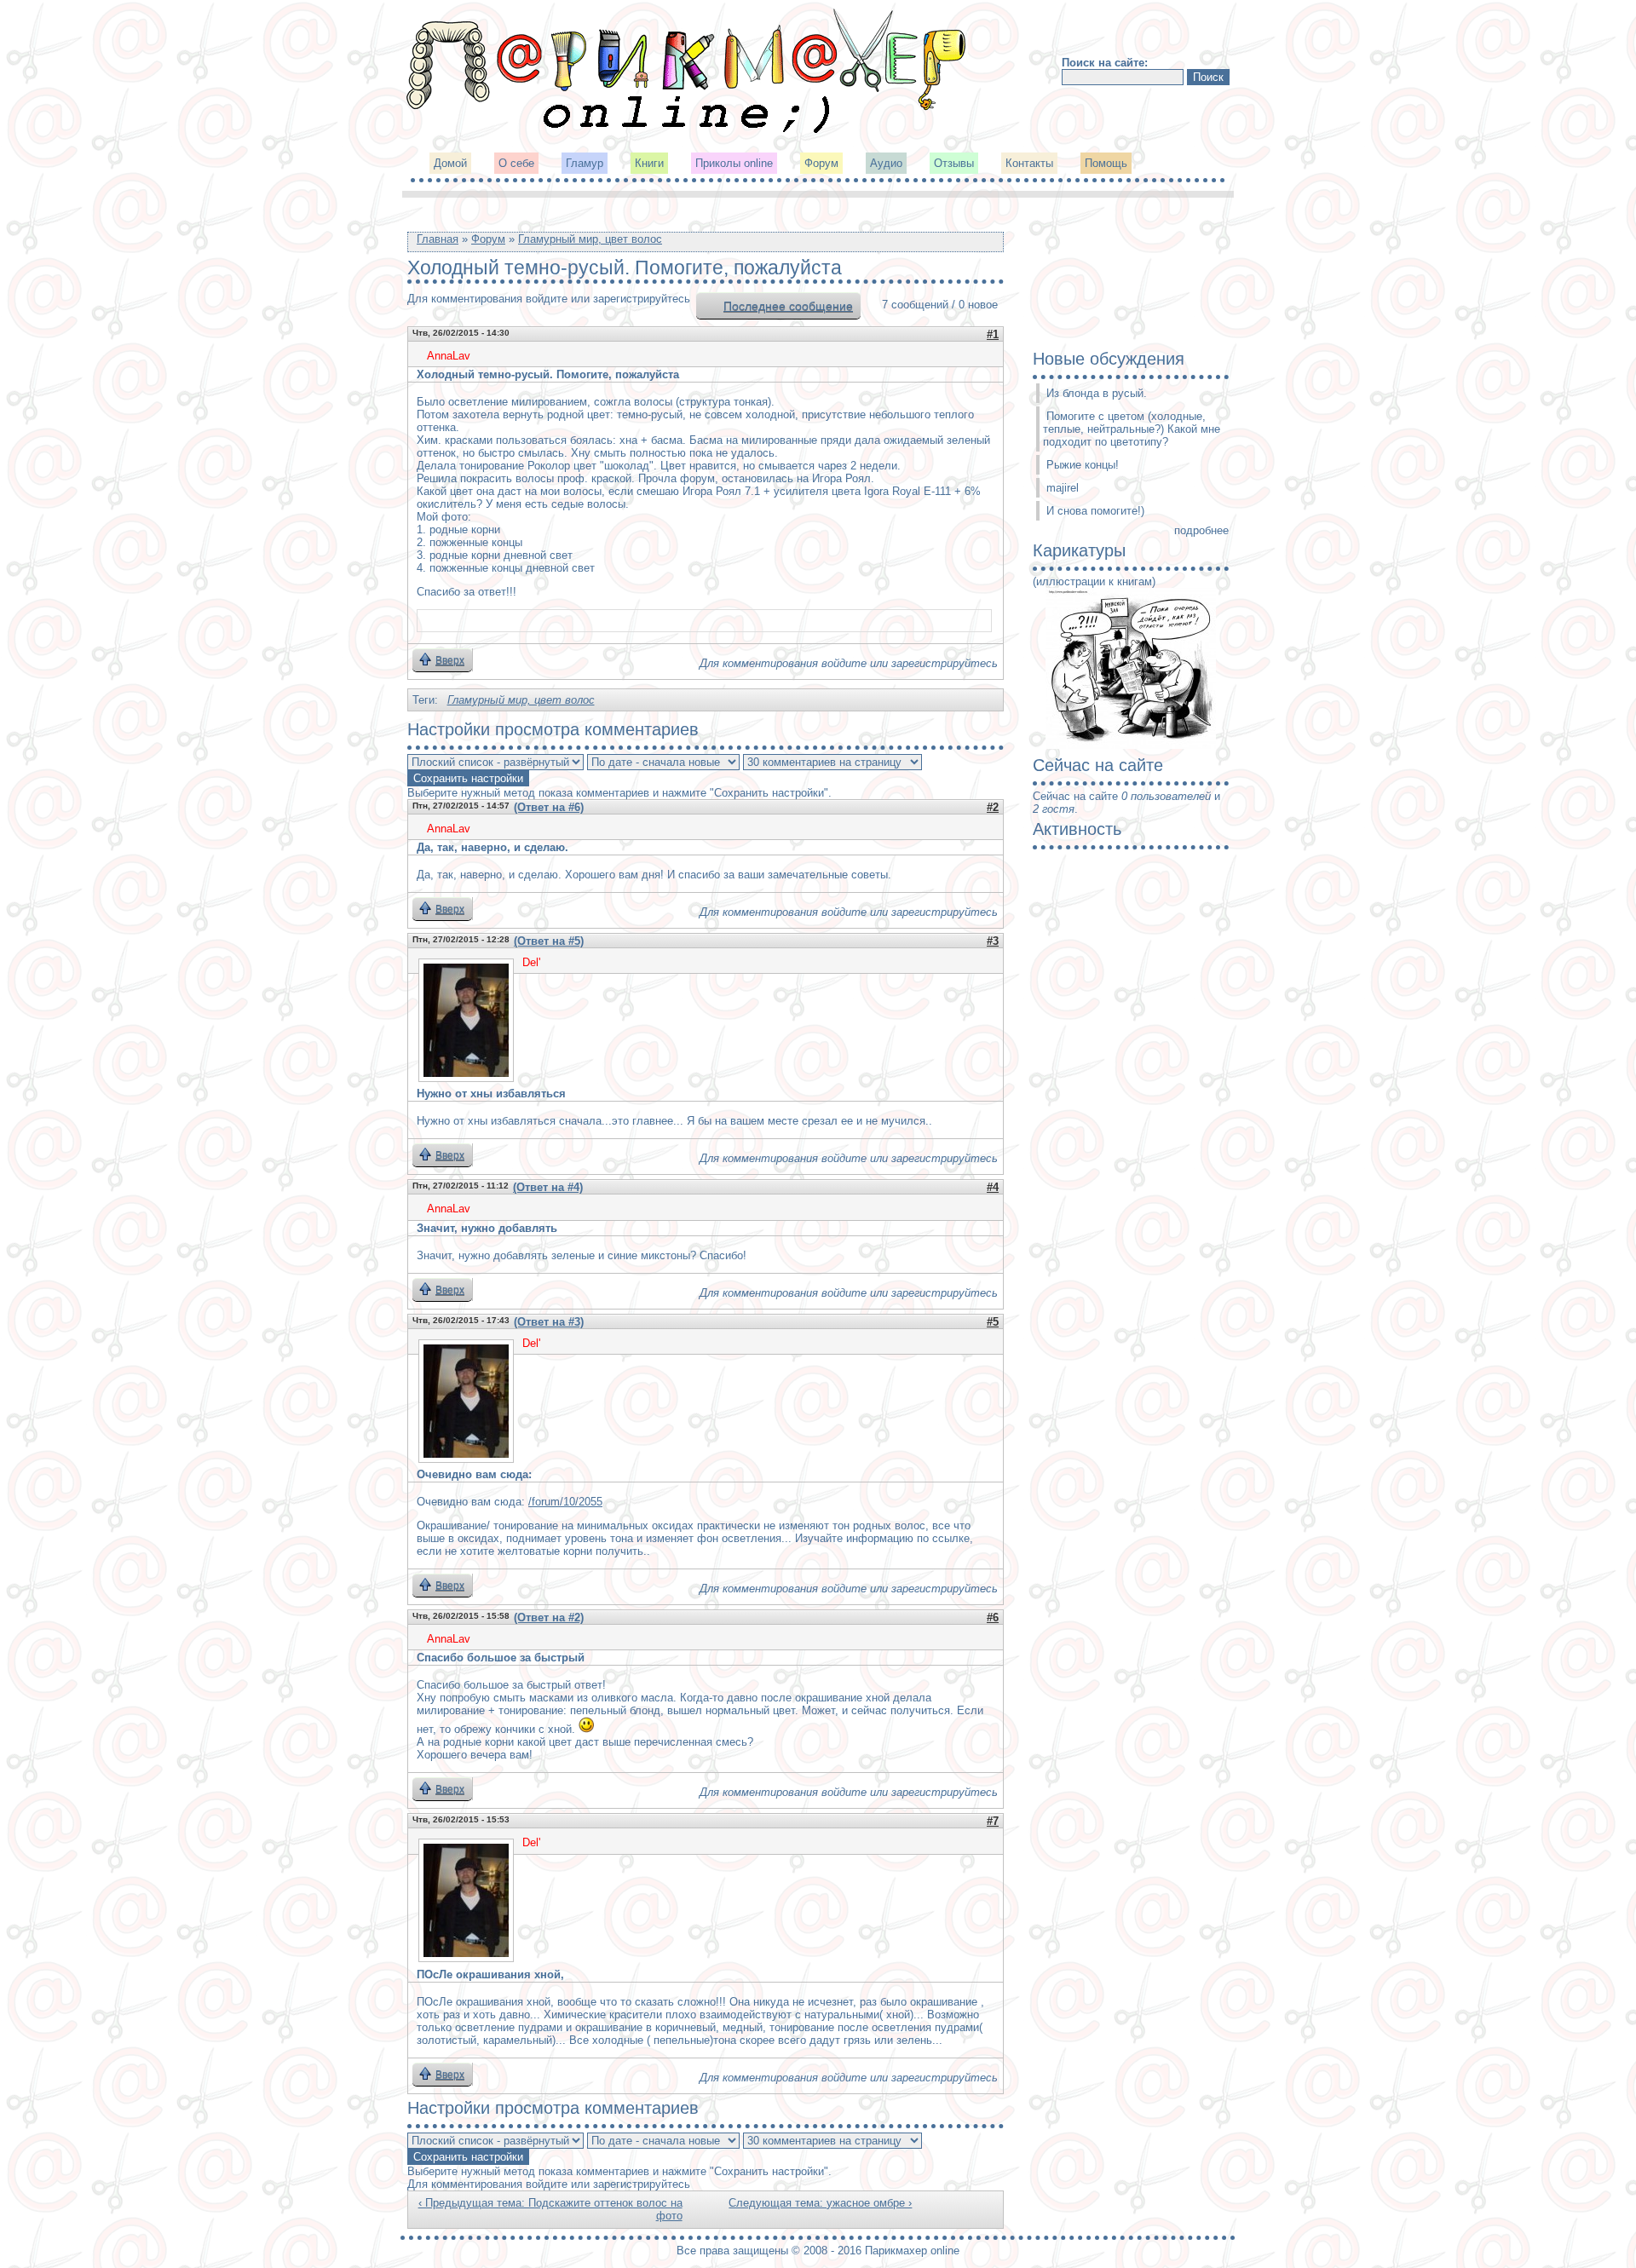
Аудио (886, 163)
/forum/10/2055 (565, 1502)
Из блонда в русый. (1097, 393)
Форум (821, 163)
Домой (450, 163)
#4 (993, 1187)
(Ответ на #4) (548, 1187)
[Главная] (688, 132)
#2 (993, 807)
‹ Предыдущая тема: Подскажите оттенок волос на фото (550, 2209)
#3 (993, 941)
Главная (438, 239)
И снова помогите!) (1095, 511)
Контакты (1029, 163)
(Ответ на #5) (549, 941)
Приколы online (734, 163)
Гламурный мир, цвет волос (590, 239)
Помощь (1106, 163)
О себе (516, 163)
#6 (993, 1618)
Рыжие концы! (1083, 465)
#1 (993, 334)
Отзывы (954, 163)
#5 (993, 1322)
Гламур (585, 163)
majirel (1063, 488)
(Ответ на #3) (549, 1322)
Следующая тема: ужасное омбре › (820, 2203)
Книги (649, 163)
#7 (993, 1821)
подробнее (1201, 530)
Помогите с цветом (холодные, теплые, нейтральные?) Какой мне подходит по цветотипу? (1132, 429)
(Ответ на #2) (549, 1618)
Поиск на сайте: (1105, 63)
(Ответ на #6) (549, 807)
